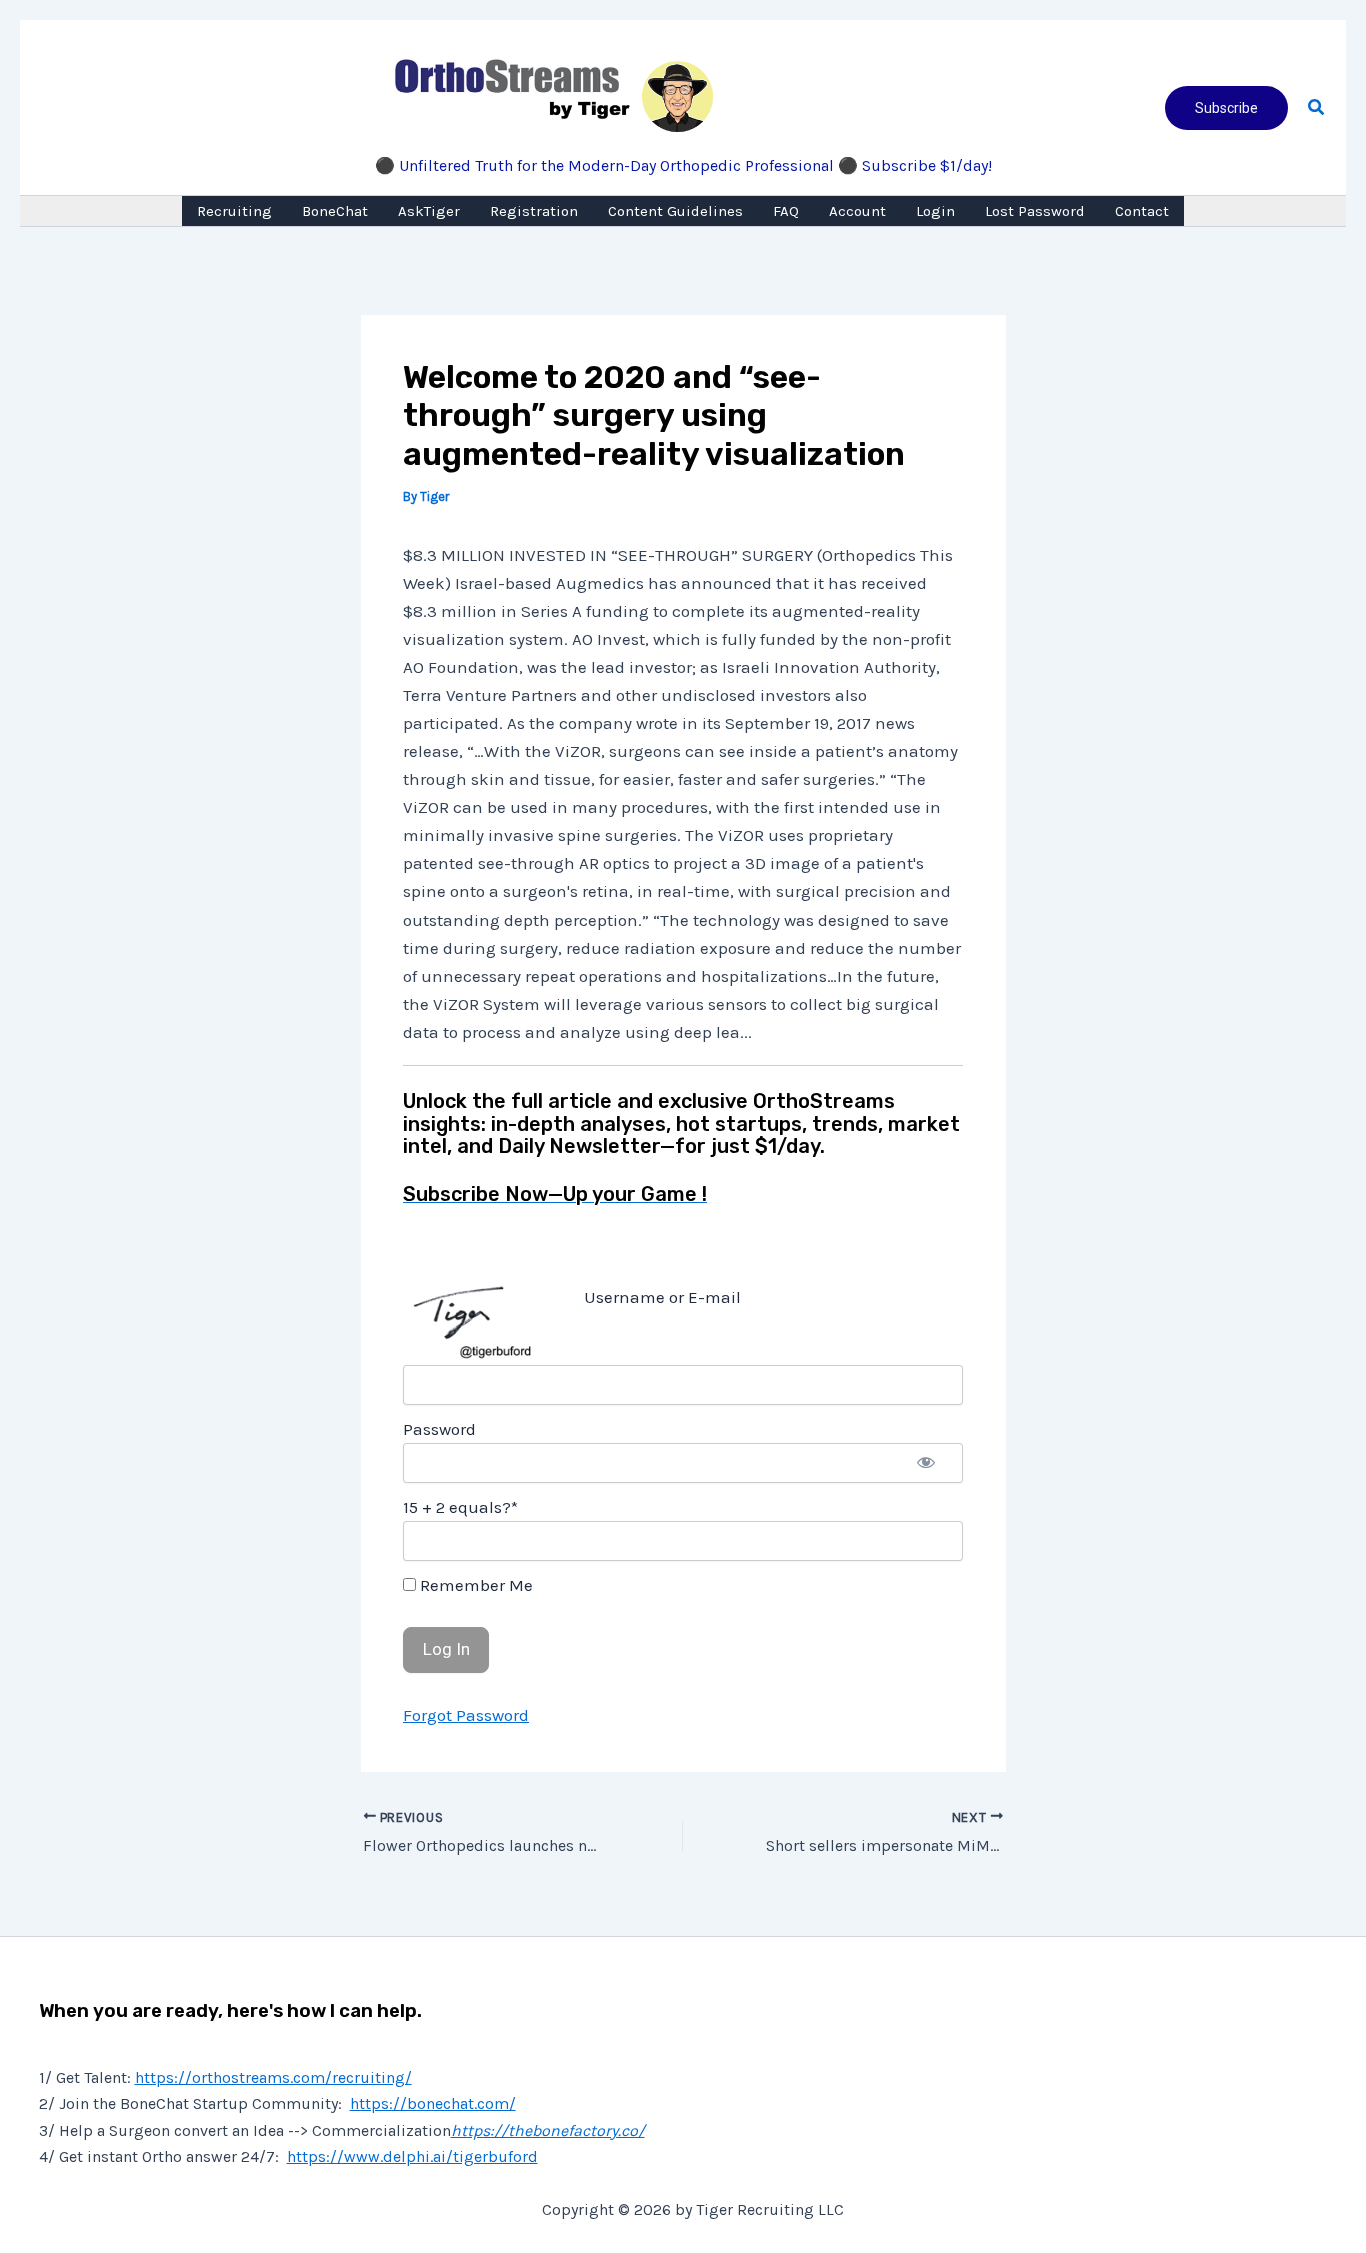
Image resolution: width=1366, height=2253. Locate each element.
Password (439, 1429)
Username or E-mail (662, 1297)
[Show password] (926, 1463)
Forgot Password (466, 1715)
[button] (1226, 108)
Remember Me (474, 1585)
